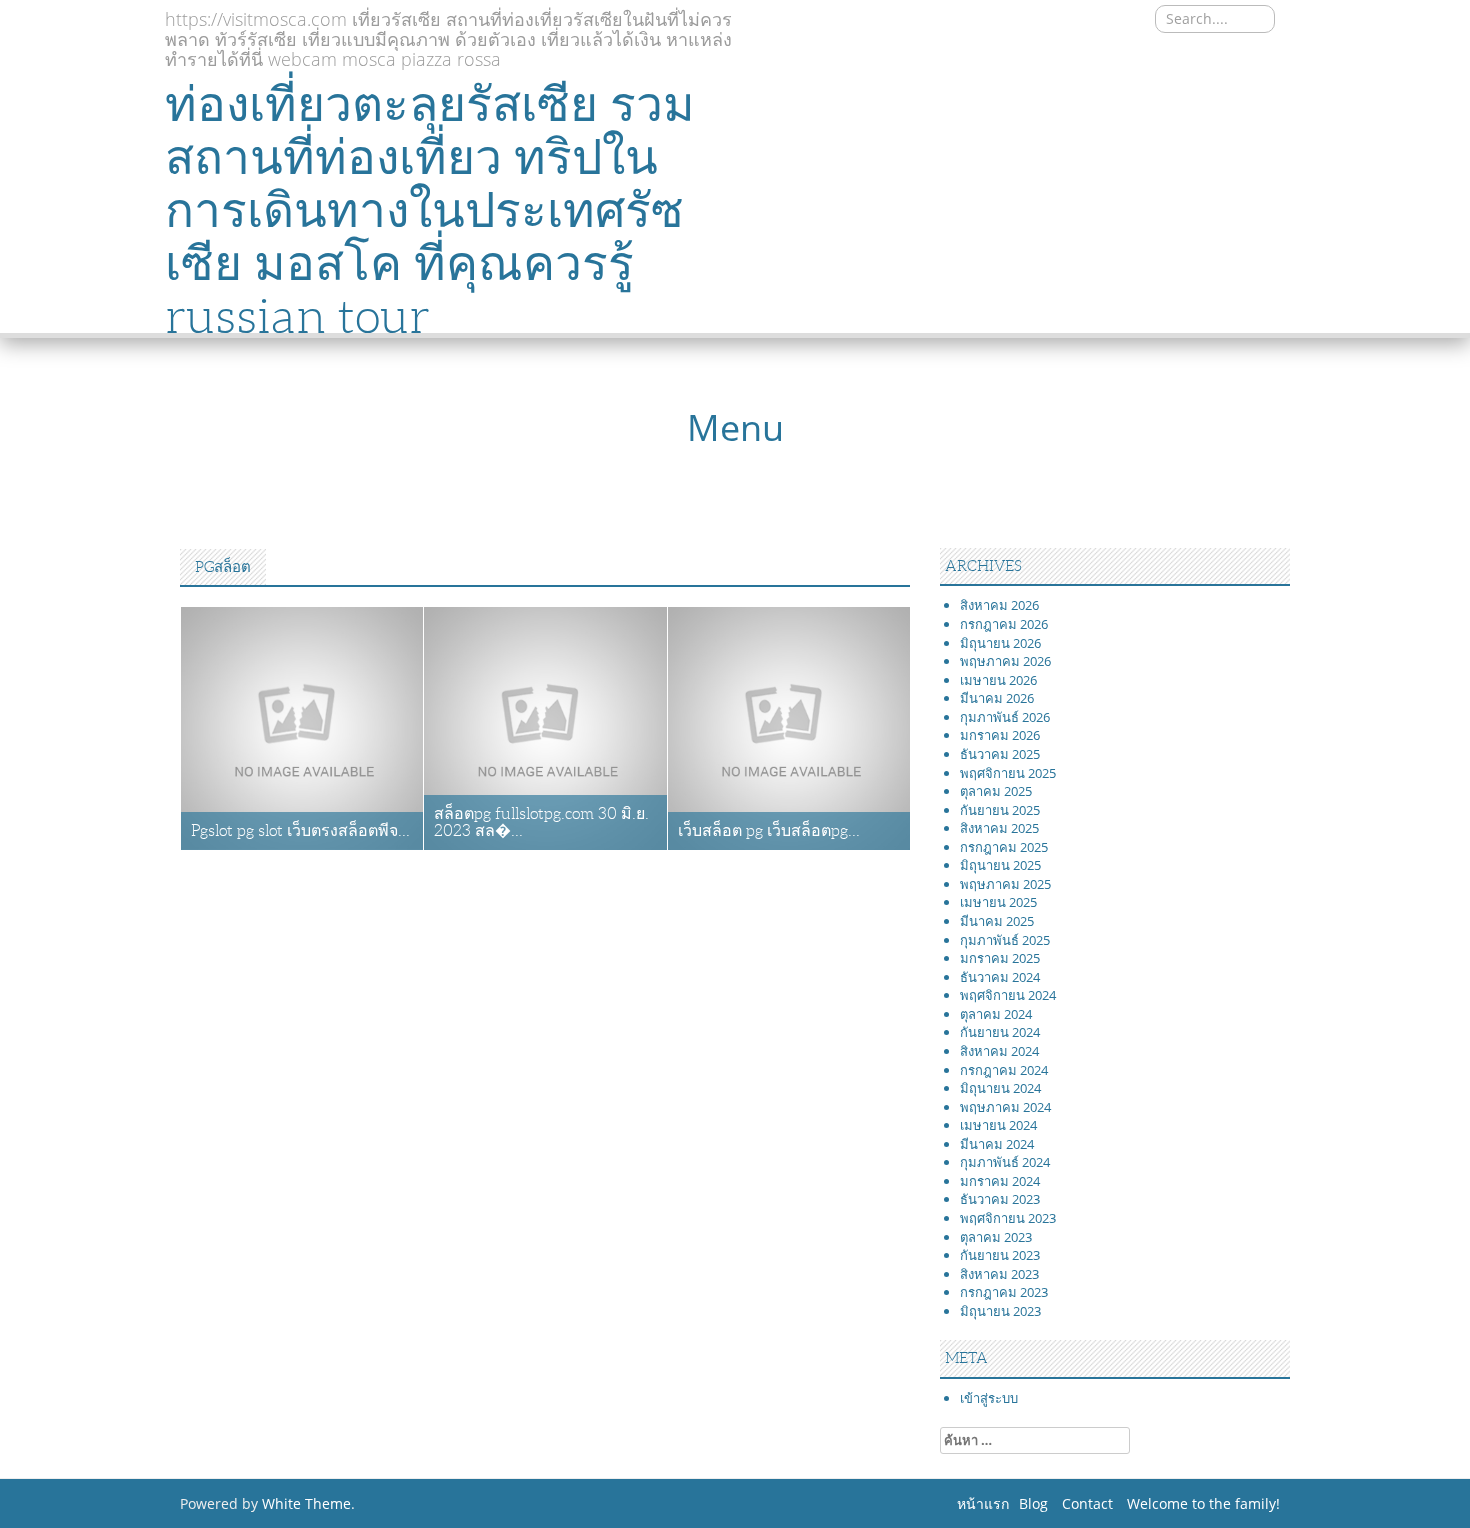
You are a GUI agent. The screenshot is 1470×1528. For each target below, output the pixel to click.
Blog (1033, 1503)
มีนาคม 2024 (997, 1144)
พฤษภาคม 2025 (1005, 884)
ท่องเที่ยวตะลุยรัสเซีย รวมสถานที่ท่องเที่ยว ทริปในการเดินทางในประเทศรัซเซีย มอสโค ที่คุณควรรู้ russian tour (430, 210)
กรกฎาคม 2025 (1004, 847)
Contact (1087, 1503)
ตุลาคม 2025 (996, 791)
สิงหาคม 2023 (999, 1274)
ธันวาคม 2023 (1000, 1199)
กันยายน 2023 (1000, 1255)
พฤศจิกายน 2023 (1008, 1218)
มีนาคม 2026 (997, 698)
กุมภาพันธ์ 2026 (1005, 717)
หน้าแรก (983, 1503)
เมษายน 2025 (998, 902)
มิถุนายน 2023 (1000, 1311)
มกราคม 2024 (1000, 1181)
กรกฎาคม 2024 (1004, 1070)
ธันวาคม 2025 (1000, 754)
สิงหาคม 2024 (999, 1051)
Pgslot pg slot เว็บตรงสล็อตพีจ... (300, 830)
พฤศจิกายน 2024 (1008, 995)
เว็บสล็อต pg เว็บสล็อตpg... (769, 830)
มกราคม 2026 (1000, 735)
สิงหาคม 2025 (999, 828)
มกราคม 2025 (1000, 958)
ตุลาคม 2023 (996, 1237)
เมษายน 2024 (998, 1125)
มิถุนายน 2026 (1000, 643)
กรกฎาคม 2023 (1004, 1292)
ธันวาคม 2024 (1000, 977)
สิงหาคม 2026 (999, 605)
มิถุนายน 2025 (1000, 865)
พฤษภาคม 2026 (1005, 661)
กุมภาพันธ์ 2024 (1005, 1162)
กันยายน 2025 (1000, 810)
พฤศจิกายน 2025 (1008, 773)
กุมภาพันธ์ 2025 (1005, 940)
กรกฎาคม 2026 (1004, 624)
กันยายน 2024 (1000, 1032)
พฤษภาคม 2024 (1005, 1107)
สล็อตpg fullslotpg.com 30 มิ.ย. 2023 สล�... (541, 822)
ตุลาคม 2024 (996, 1014)
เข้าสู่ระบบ (989, 1398)
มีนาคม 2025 (997, 921)
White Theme (306, 1503)
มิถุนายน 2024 (1000, 1088)
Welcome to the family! (1203, 1503)
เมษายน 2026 (998, 680)
